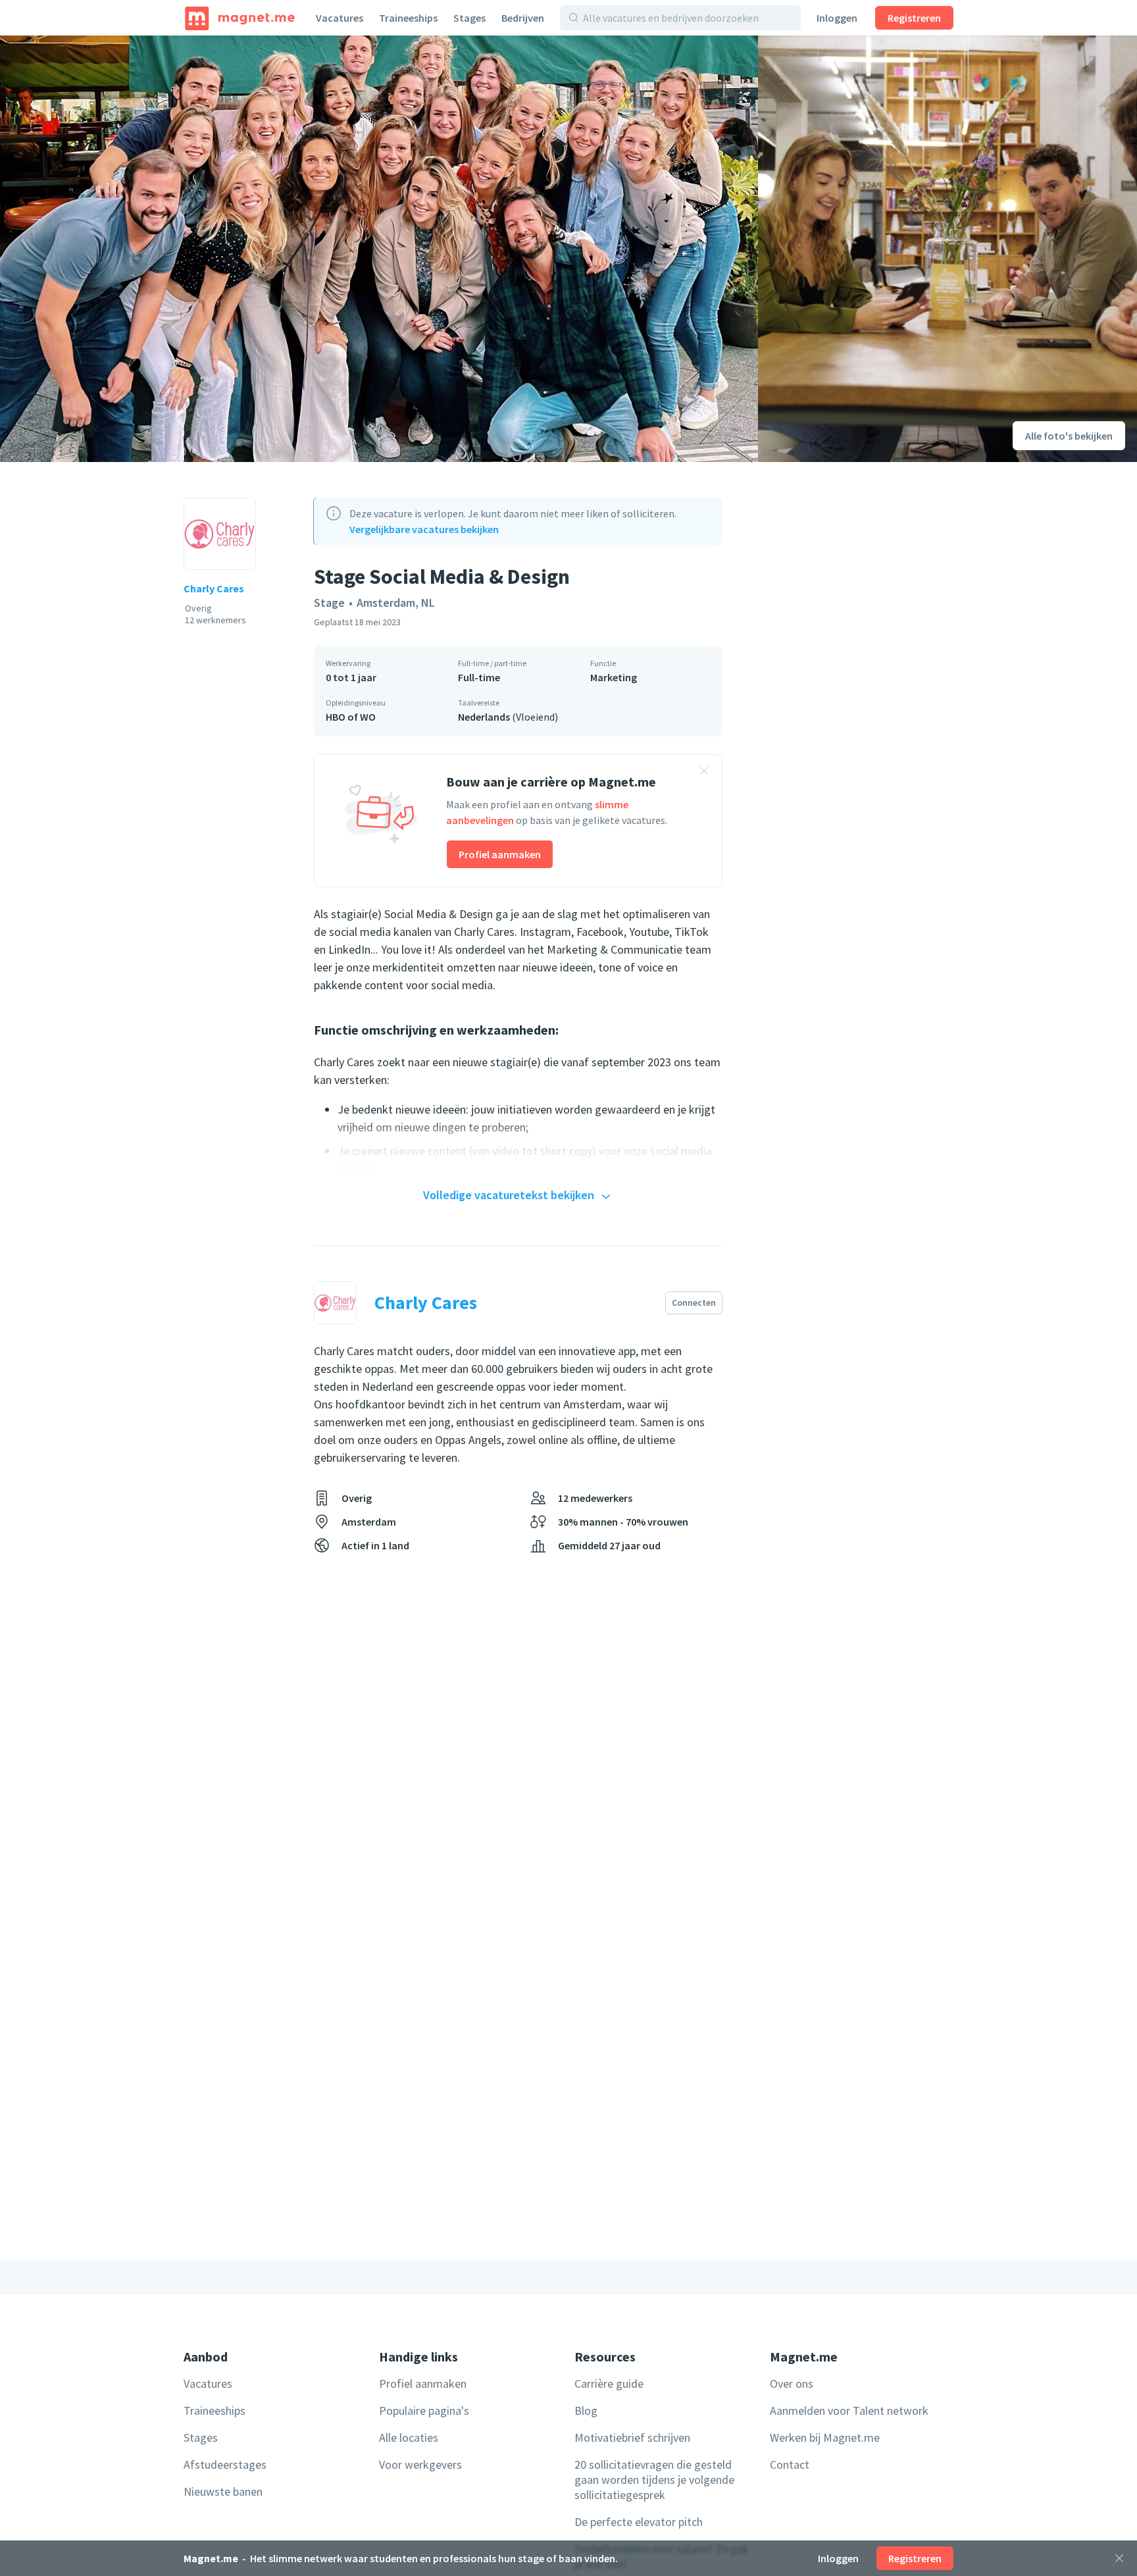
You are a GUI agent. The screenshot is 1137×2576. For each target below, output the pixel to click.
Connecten (694, 1302)
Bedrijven (523, 18)
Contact (790, 2464)
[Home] (240, 18)
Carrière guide (609, 2383)
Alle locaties (409, 2437)
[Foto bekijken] (379, 249)
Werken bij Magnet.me (825, 2437)
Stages (469, 18)
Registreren (914, 18)
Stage (329, 603)
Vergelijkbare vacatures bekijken (424, 529)
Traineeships (408, 18)
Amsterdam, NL (396, 603)
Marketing (614, 677)
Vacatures (340, 18)
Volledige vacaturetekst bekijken (509, 1195)
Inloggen (837, 18)
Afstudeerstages (225, 2464)
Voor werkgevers (420, 2464)
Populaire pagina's (424, 2410)
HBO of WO (351, 717)
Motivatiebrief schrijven (632, 2437)
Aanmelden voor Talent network (849, 2410)
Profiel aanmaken (500, 854)
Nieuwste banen (223, 2491)
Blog (586, 2410)
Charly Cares (214, 588)
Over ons (792, 2383)
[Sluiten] (1119, 2558)
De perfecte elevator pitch (639, 2522)
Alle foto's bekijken (1069, 436)
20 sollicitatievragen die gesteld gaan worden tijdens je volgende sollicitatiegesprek (654, 2480)
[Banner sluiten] (704, 773)
